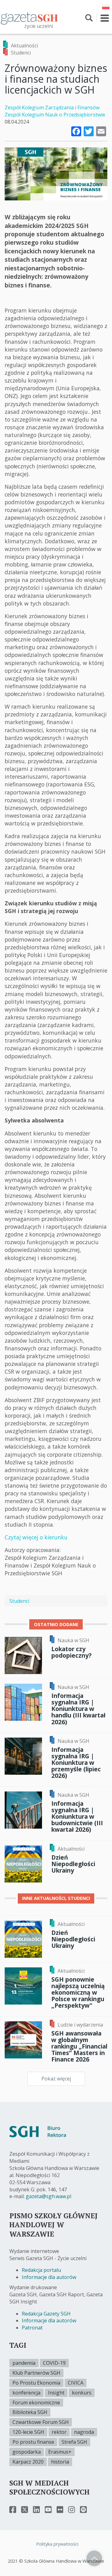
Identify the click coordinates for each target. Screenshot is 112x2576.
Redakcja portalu (41, 2270)
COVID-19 (54, 2363)
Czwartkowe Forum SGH (41, 2422)
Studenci (21, 53)
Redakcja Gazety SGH (46, 2314)
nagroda (84, 2432)
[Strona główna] (30, 18)
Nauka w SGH (73, 1640)
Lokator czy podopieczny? (71, 1652)
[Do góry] (94, 2558)
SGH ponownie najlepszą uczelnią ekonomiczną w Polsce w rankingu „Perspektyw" (78, 1992)
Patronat (32, 2328)
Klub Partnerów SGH (36, 2373)
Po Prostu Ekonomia (36, 2383)
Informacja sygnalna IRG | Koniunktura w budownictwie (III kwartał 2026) (77, 1817)
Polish (106, 7)
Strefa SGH (74, 2442)
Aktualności (24, 46)
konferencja (26, 2393)
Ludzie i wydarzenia (80, 2025)
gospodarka (27, 2452)
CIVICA (76, 2383)
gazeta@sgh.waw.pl (49, 2196)
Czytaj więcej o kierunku (36, 1537)
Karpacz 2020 (28, 2462)
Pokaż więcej (56, 2079)
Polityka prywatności (57, 2544)
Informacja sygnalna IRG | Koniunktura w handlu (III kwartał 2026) (78, 1709)
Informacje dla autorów (49, 2277)
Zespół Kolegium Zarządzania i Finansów (52, 107)
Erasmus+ (60, 2452)
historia (60, 2462)
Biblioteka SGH (30, 2412)
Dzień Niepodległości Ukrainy (73, 1864)
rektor (59, 2432)
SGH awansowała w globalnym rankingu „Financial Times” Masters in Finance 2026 (79, 2046)
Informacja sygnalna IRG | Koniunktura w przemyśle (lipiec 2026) (76, 1763)
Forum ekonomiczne (36, 2403)
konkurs (82, 2393)
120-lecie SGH (28, 2432)
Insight (56, 2393)
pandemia (24, 2363)
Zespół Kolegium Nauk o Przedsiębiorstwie (55, 115)
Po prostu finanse (33, 2442)
